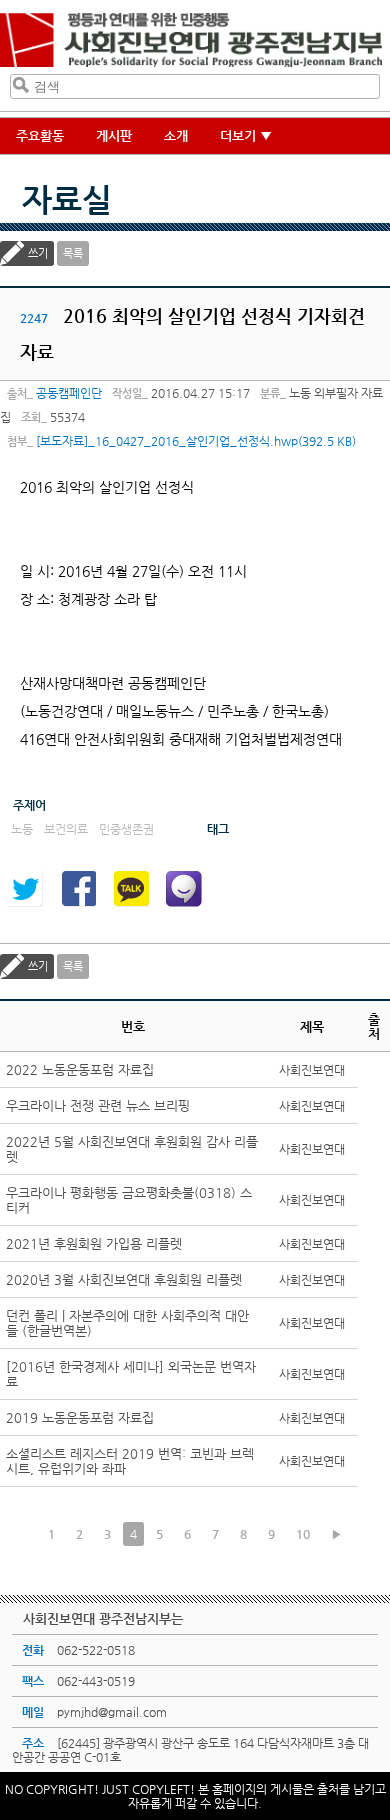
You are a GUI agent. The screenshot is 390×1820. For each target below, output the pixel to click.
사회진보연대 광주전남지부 (191, 41)
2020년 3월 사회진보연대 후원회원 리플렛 (124, 1279)
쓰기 (38, 253)
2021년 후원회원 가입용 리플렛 (94, 1243)
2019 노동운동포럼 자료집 (80, 1417)
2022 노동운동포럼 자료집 (80, 1069)
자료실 (67, 199)
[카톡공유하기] (131, 889)
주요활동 (40, 135)
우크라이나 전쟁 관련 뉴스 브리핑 (98, 1105)
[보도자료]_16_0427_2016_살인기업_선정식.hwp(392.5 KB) (196, 441)
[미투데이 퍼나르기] (184, 889)
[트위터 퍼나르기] (25, 889)
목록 (73, 253)
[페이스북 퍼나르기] (78, 889)
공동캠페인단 (69, 393)
